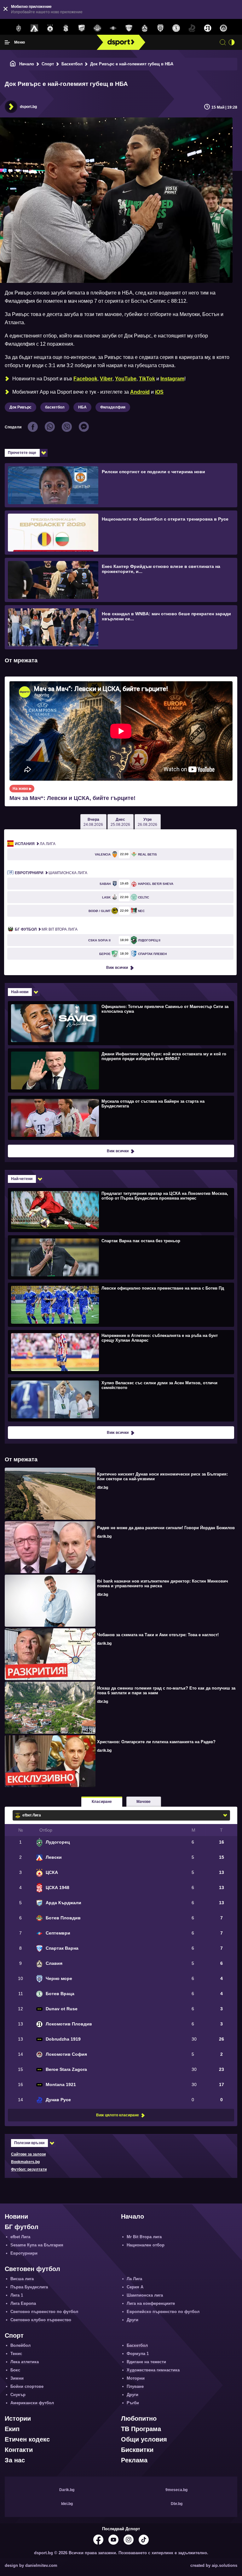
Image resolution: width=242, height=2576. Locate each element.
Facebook (85, 379)
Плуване (135, 2386)
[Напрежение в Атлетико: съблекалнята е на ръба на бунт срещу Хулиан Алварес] (120, 1352)
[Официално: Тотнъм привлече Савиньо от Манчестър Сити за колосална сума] (120, 1023)
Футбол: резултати (29, 2169)
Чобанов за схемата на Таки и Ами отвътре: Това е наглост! (158, 1635)
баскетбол (55, 407)
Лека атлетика (25, 2362)
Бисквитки (137, 2450)
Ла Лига (35, 844)
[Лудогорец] (19, 28)
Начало (27, 64)
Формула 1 (138, 2354)
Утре (147, 822)
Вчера (93, 822)
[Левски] (34, 28)
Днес (120, 822)
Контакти (19, 2450)
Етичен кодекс (27, 2439)
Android (140, 392)
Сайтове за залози (28, 2154)
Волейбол (20, 2345)
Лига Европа (23, 2303)
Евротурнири (24, 2253)
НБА (82, 407)
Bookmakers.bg (25, 2162)
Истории (18, 2418)
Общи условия (144, 2439)
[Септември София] (113, 28)
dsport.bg (28, 107)
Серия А (135, 2287)
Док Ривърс (20, 407)
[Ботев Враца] (176, 28)
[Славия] (145, 28)
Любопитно (139, 2418)
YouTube (126, 379)
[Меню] (7, 42)
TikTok (147, 379)
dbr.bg (103, 1488)
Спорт (48, 64)
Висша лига (22, 2279)
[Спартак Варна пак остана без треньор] (120, 1257)
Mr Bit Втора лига (46, 929)
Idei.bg (67, 2504)
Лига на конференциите (151, 2303)
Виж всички (117, 968)
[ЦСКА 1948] (66, 28)
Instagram (172, 379)
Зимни (17, 2378)
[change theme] (232, 42)
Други (133, 2320)
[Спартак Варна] (129, 28)
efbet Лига (20, 2237)
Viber (106, 379)
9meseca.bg (176, 2490)
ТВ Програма (141, 2429)
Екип (12, 2429)
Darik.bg (67, 2490)
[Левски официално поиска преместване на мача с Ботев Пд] (120, 1304)
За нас (15, 2460)
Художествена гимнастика (153, 2370)
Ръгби (133, 2403)
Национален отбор (146, 2245)
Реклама (134, 2460)
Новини (16, 2216)
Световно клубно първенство (41, 2320)
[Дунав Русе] (192, 28)
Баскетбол (72, 64)
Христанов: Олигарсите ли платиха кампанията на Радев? (156, 1742)
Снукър (18, 2395)
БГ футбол (22, 2227)
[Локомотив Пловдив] (208, 28)
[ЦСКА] (50, 28)
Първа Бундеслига (29, 2287)
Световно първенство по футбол (44, 2312)
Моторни (136, 2378)
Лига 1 (17, 2295)
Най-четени (22, 1179)
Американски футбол (32, 2403)
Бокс (15, 2370)
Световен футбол (32, 2269)
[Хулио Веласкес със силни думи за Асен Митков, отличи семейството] (120, 1399)
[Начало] (13, 64)
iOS (159, 392)
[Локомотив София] (223, 28)
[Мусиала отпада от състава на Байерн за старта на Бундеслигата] (120, 1118)
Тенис (16, 2354)
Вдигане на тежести (146, 2362)
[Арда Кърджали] (82, 28)
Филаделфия (113, 407)
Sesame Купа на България (37, 2245)
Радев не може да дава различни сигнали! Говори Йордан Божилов (166, 1528)
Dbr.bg (177, 2504)
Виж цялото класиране (118, 2115)
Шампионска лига (51, 873)
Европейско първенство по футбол (163, 2312)
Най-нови (20, 992)
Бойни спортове (27, 2386)
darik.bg (104, 1536)
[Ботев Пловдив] (97, 29)
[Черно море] (160, 28)
